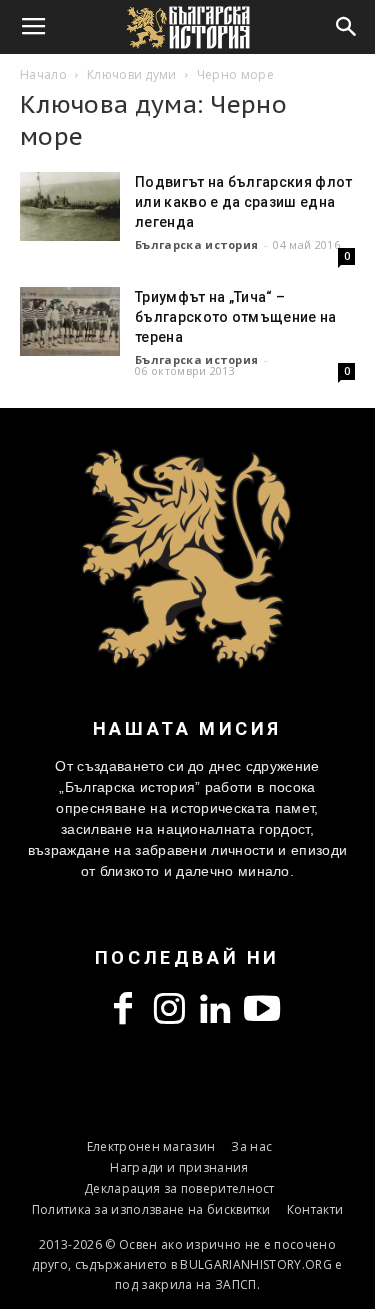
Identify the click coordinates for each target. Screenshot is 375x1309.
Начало (43, 74)
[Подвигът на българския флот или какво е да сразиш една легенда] (70, 206)
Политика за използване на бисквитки (151, 1209)
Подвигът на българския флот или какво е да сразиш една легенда (244, 202)
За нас (251, 1146)
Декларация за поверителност (179, 1188)
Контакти (315, 1209)
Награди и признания (179, 1167)
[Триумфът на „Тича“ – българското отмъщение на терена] (70, 321)
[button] (347, 27)
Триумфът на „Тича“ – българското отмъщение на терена (236, 317)
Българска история (196, 244)
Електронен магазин (151, 1146)
